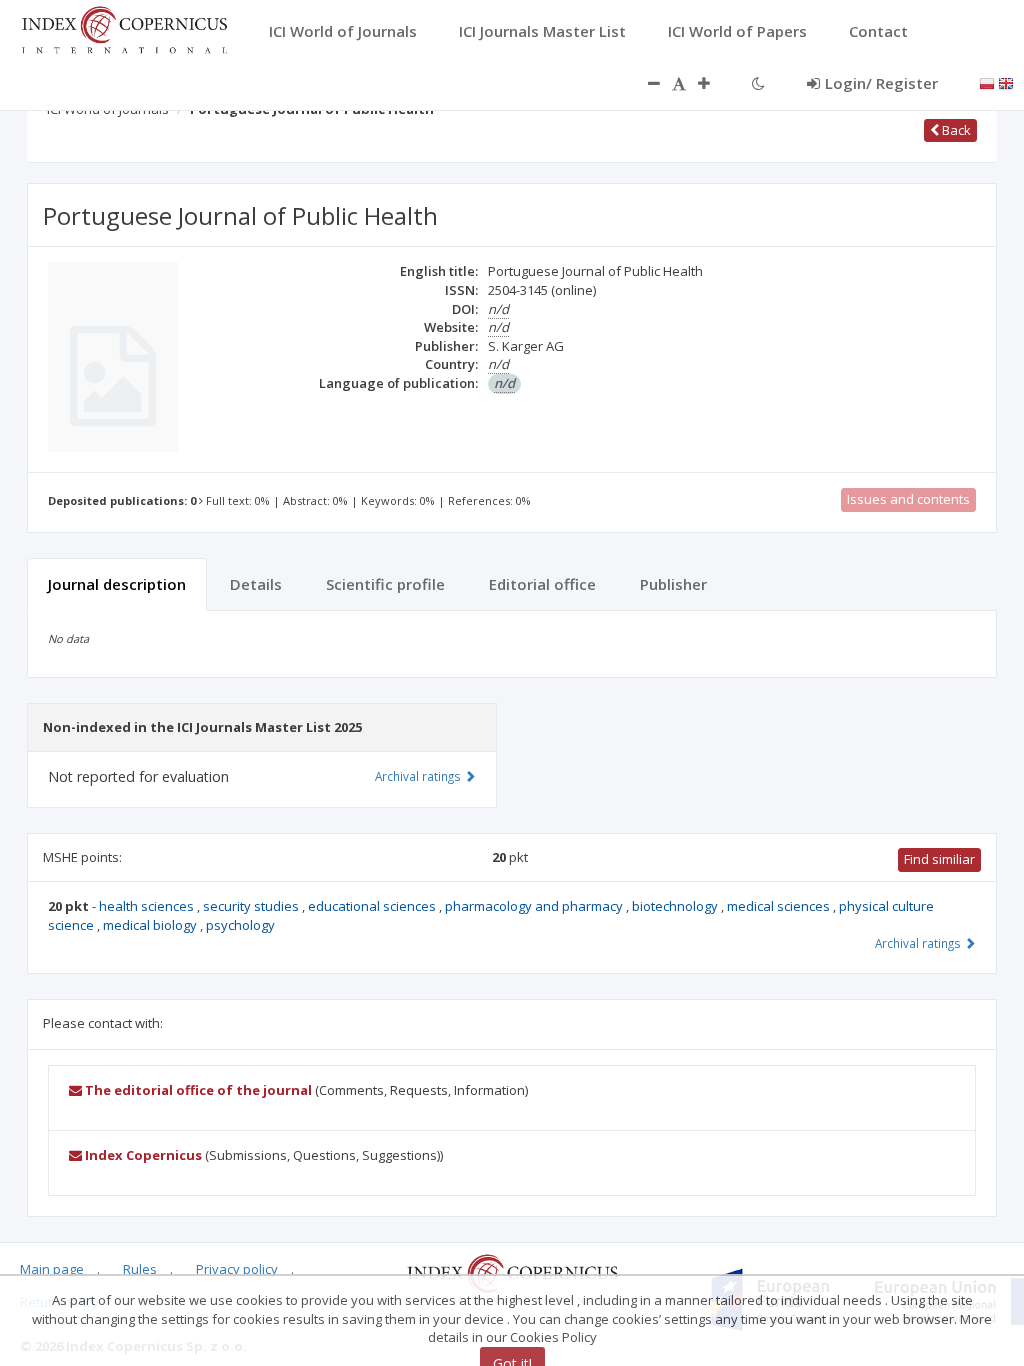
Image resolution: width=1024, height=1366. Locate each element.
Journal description (117, 584)
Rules (140, 1269)
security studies (252, 906)
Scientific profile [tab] (385, 584)
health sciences (148, 906)
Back (955, 130)
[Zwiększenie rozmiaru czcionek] (714, 83)
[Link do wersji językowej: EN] (1006, 82)
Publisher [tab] (673, 584)
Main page (52, 1269)
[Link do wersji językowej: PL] (987, 82)
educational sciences (373, 906)
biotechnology (676, 906)
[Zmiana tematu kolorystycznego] (758, 83)
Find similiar (939, 859)
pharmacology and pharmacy (535, 906)
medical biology (151, 925)
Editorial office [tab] (542, 584)
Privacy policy (237, 1269)
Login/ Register (881, 83)
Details (256, 584)
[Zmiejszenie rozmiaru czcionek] (644, 83)
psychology (240, 925)
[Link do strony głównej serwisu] (124, 28)
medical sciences (780, 906)
